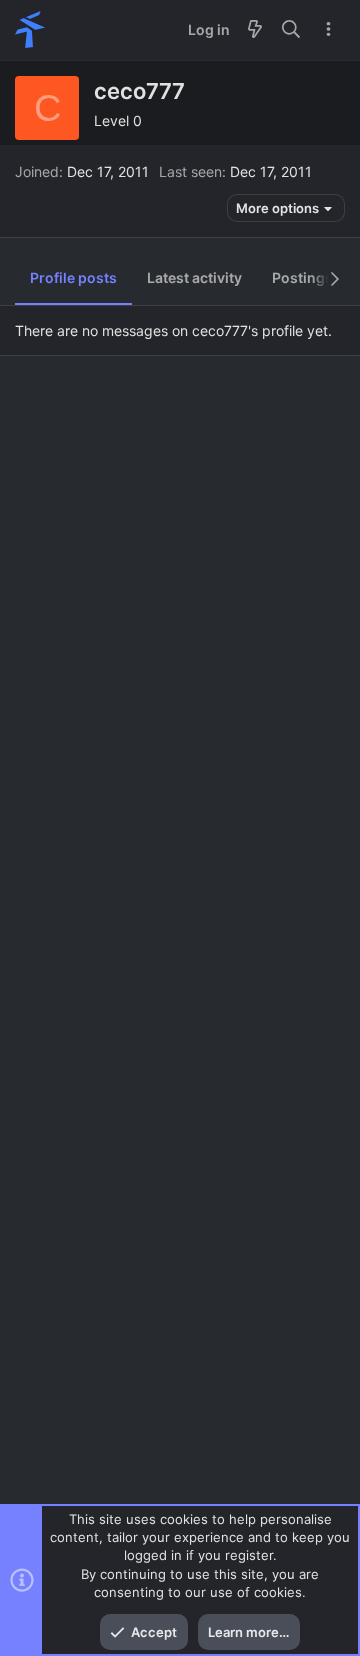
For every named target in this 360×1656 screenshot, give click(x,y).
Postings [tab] (302, 277)
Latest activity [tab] (194, 277)
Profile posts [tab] (73, 277)
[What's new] (255, 30)
